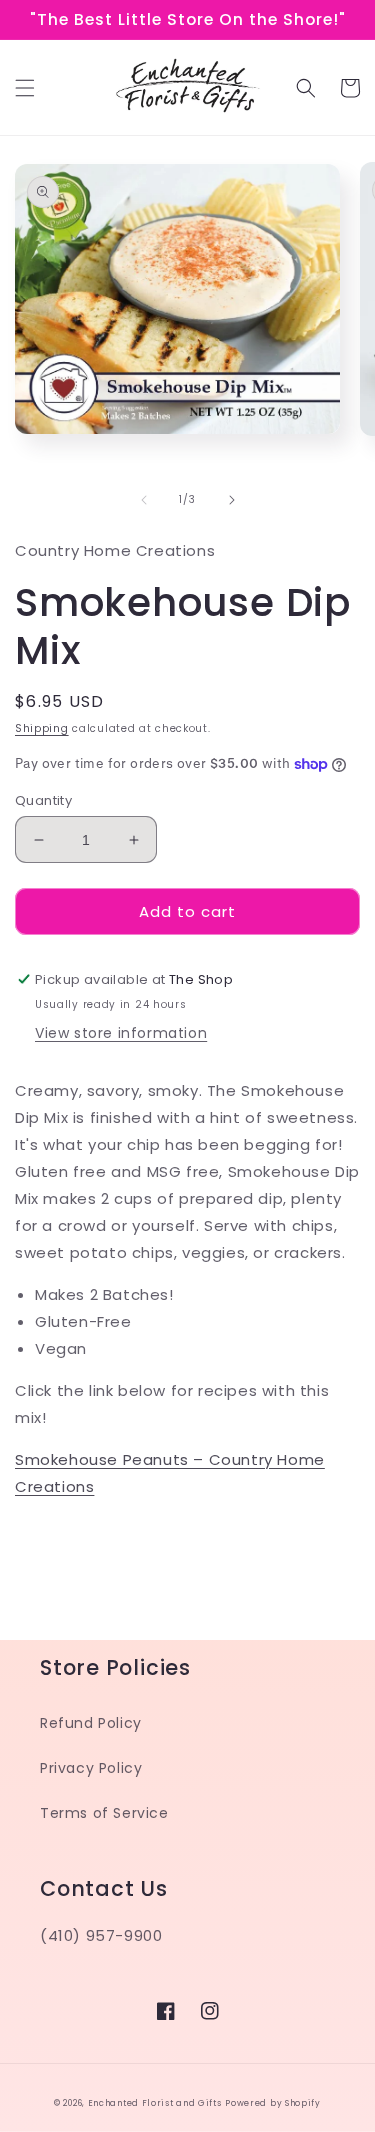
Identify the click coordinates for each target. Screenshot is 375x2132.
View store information (121, 1033)
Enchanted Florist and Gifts (155, 2103)
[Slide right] (232, 500)
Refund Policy (91, 1723)
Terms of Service (104, 1813)
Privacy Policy (91, 1768)
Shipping (42, 728)
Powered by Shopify (273, 2103)
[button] (25, 88)
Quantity (43, 800)
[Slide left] (144, 500)
